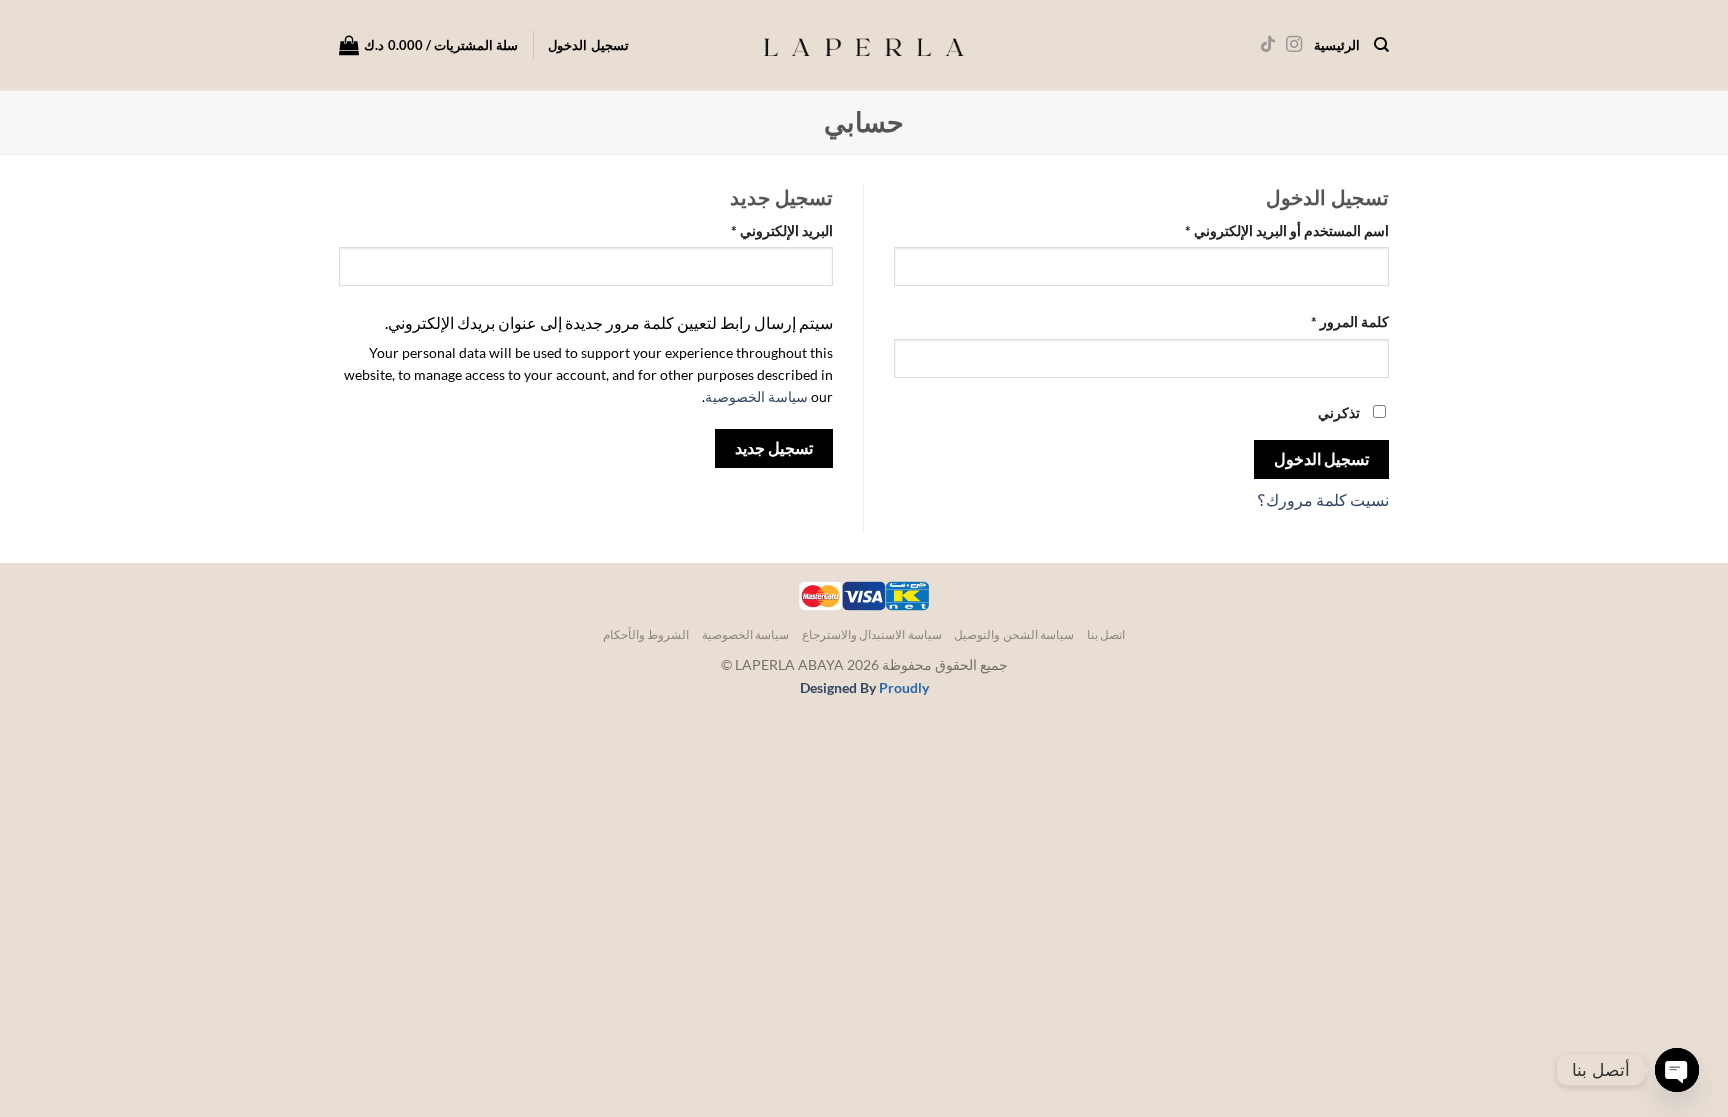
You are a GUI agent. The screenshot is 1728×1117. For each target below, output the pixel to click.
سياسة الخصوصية (756, 397)
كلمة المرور (1329, 321)
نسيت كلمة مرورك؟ (1323, 499)
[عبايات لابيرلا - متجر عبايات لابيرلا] (864, 45)
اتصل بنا (1106, 634)
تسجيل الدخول (1321, 459)
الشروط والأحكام (646, 634)
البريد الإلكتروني (761, 230)
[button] (428, 45)
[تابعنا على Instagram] (1293, 45)
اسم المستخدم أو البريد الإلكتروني (1266, 230)
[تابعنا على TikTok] (1267, 45)
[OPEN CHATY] (1677, 1070)
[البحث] (1381, 45)
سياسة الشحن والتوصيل (1014, 634)
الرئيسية (1337, 45)
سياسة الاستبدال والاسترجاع (872, 634)
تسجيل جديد (774, 448)
